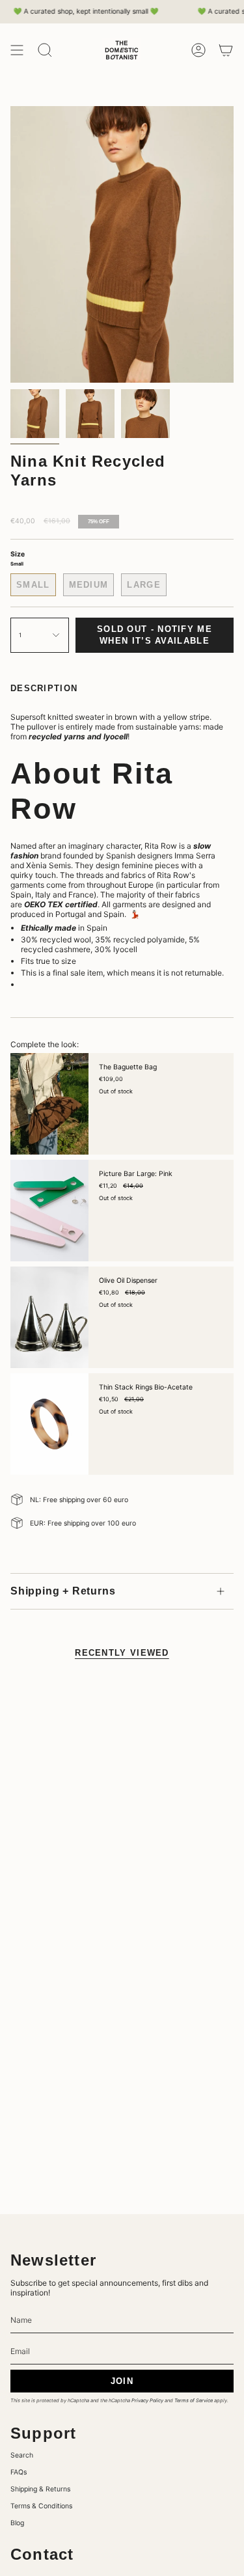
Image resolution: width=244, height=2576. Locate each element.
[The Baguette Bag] (49, 1104)
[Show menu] (17, 50)
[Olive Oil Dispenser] (49, 1317)
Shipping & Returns (40, 2489)
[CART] (226, 50)
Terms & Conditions (41, 2506)
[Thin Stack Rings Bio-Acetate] (49, 1424)
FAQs (19, 2472)
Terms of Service (194, 2401)
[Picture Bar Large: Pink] (49, 1211)
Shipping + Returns (63, 1591)
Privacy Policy (147, 2401)
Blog (17, 2523)
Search (22, 2455)
